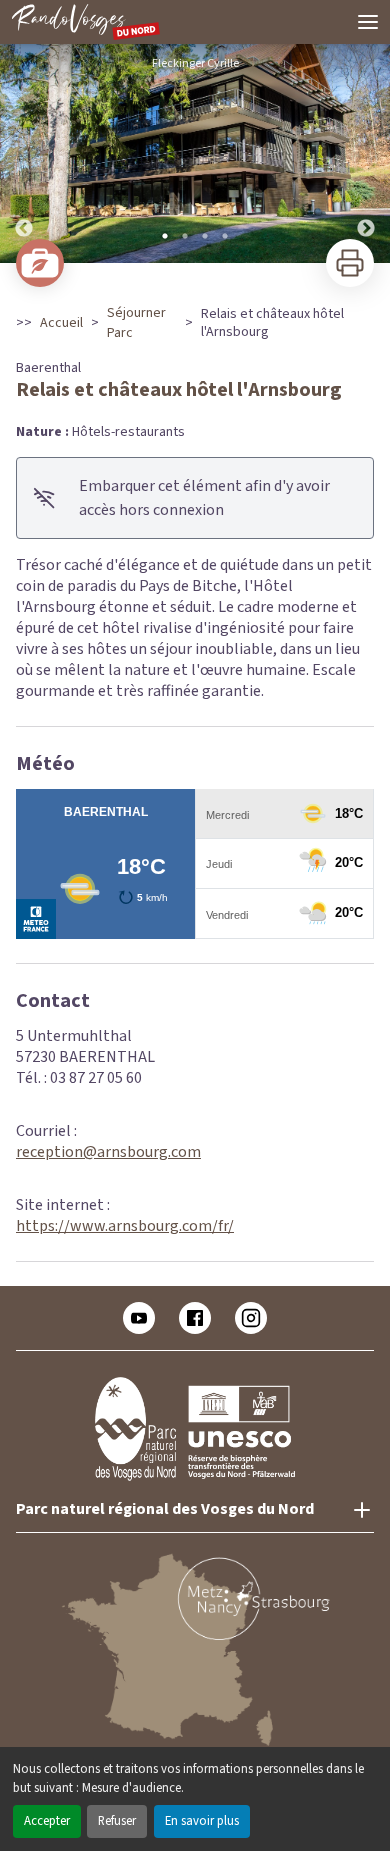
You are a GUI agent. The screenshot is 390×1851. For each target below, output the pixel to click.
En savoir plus (202, 1821)
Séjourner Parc (136, 323)
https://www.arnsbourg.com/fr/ (125, 1226)
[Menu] (368, 22)
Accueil (61, 323)
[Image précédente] (24, 153)
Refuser (117, 1821)
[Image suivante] (366, 153)
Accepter (47, 1821)
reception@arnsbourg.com (108, 1152)
